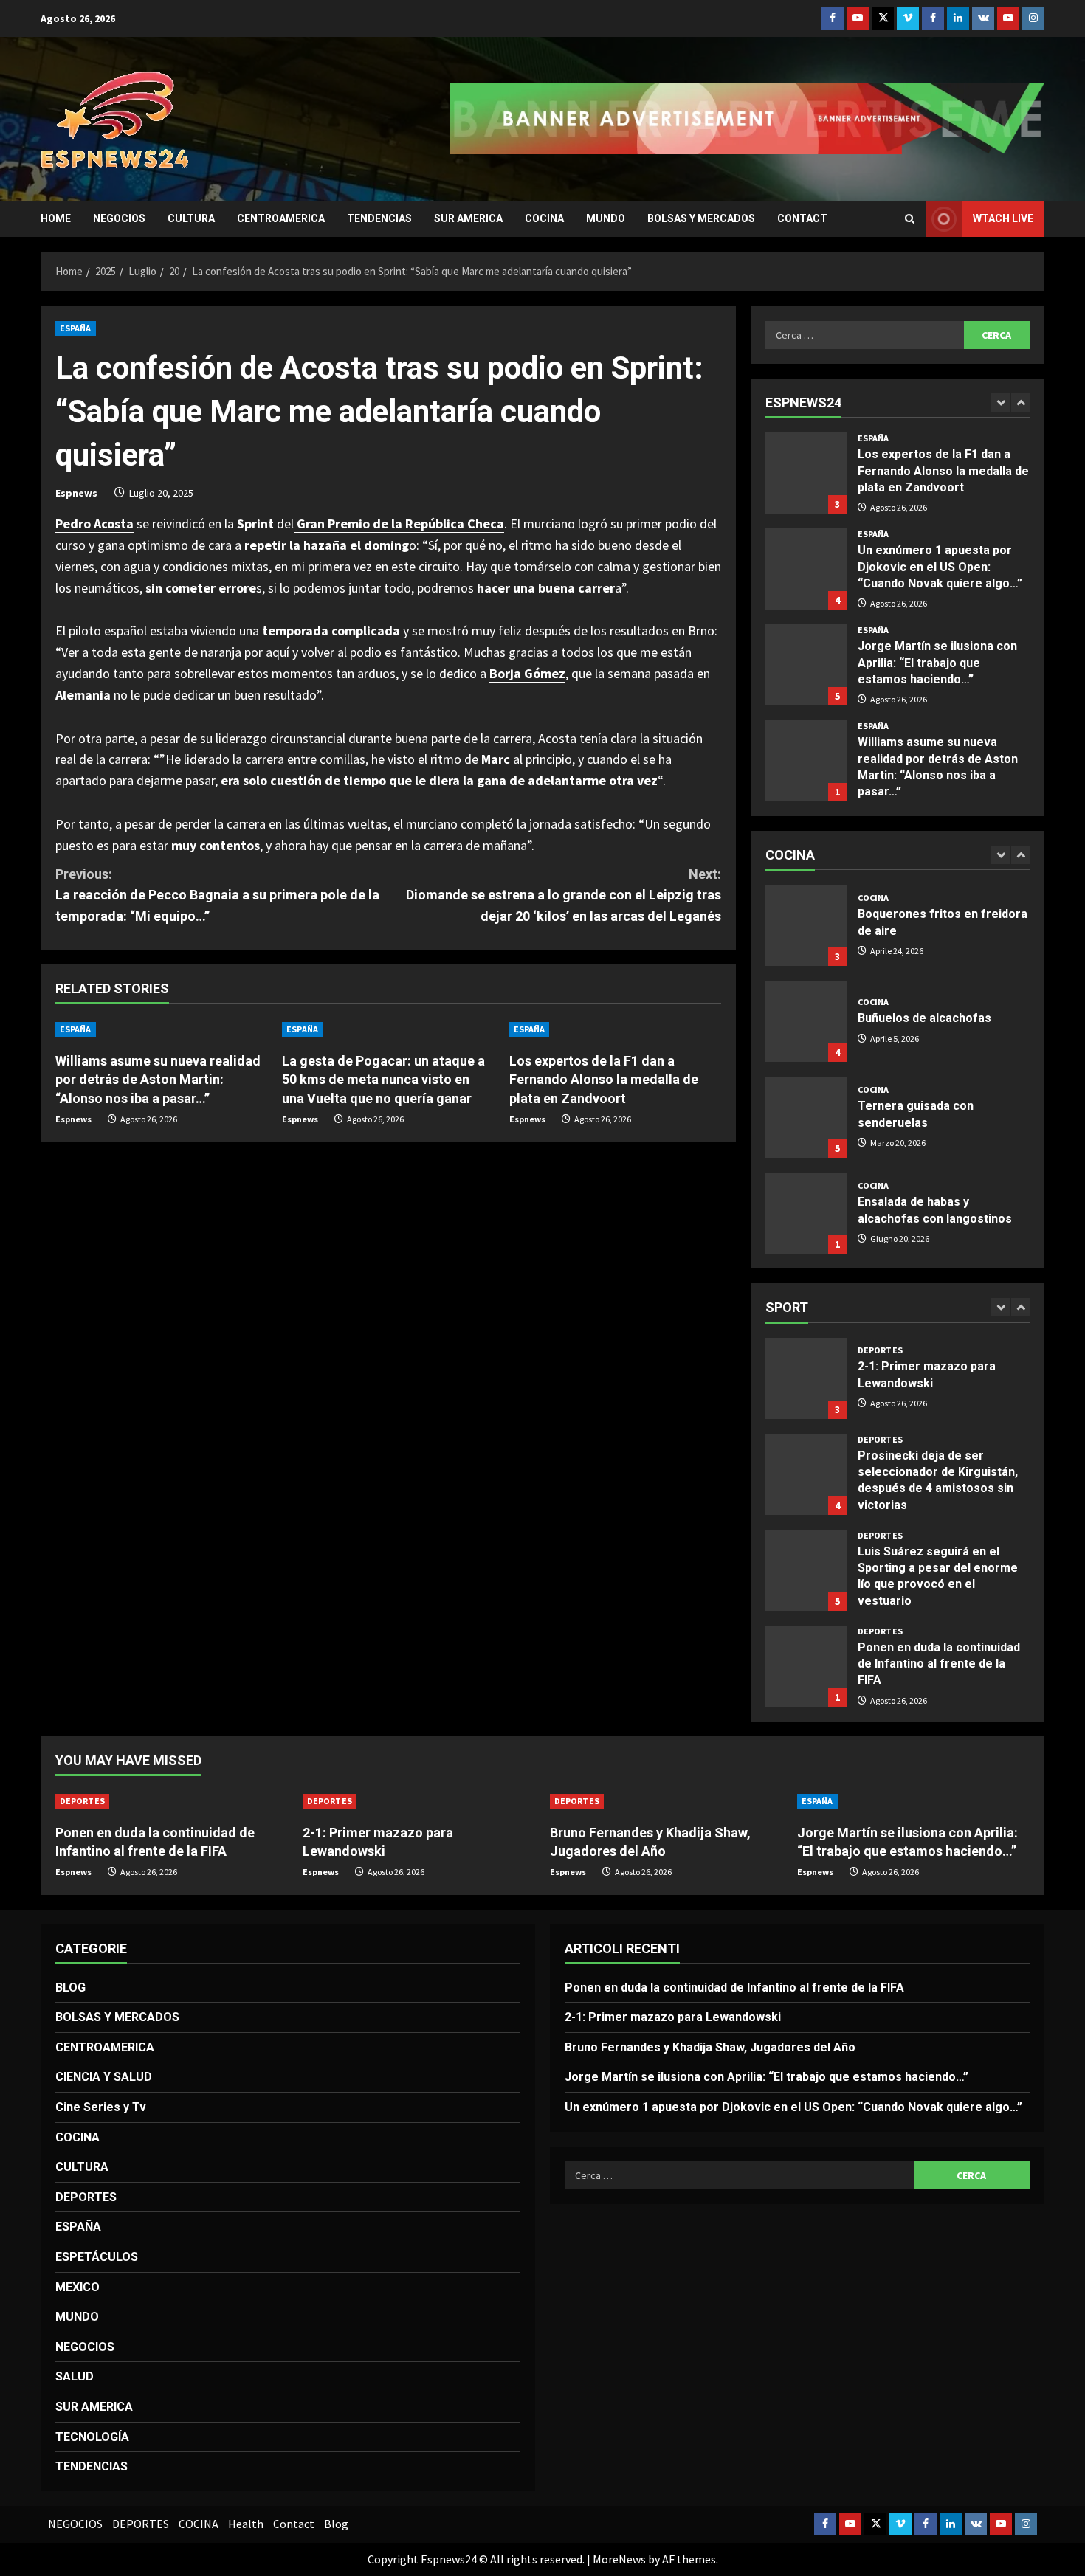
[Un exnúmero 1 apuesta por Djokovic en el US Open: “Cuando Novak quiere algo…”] (806, 569)
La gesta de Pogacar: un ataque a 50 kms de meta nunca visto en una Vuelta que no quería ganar (383, 1079)
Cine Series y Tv (101, 2107)
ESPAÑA (76, 328)
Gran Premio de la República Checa (399, 524)
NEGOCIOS (119, 218)
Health (246, 2524)
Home (56, 218)
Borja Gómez (527, 673)
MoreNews (619, 2559)
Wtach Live (1003, 218)
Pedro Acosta (94, 524)
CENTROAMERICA (281, 218)
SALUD (75, 2376)
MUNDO (606, 218)
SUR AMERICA (468, 218)
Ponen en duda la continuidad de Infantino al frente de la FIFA (806, 1666)
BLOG (70, 1988)
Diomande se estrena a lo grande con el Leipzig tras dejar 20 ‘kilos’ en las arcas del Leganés (564, 895)
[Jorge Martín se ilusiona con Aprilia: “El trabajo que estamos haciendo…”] (806, 665)
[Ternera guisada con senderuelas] (806, 1117)
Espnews (76, 493)
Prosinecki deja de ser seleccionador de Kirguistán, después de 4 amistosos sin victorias (806, 1474)
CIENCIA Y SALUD (104, 2077)
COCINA (544, 218)
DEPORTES (880, 1350)
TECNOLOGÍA (92, 2437)
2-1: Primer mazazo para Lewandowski (806, 1378)
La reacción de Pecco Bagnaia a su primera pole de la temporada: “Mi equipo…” (217, 895)
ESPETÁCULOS (97, 2257)
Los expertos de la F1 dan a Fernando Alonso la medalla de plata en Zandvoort (604, 1079)
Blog (336, 2524)
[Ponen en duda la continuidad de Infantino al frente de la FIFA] (172, 1801)
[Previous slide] (1000, 403)
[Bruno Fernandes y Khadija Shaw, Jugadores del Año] (666, 1801)
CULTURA (191, 218)
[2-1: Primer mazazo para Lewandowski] (419, 1801)
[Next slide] (1020, 403)
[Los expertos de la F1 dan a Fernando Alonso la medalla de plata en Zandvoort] (615, 1029)
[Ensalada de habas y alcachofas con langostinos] (806, 1213)
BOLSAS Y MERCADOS (701, 218)
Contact (802, 218)
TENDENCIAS (379, 218)
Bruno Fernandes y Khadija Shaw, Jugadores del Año (710, 2047)
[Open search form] (910, 219)
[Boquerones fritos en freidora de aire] (806, 925)
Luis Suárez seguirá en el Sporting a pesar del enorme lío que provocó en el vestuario (806, 1570)
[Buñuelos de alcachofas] (806, 1021)
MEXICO (77, 2287)
